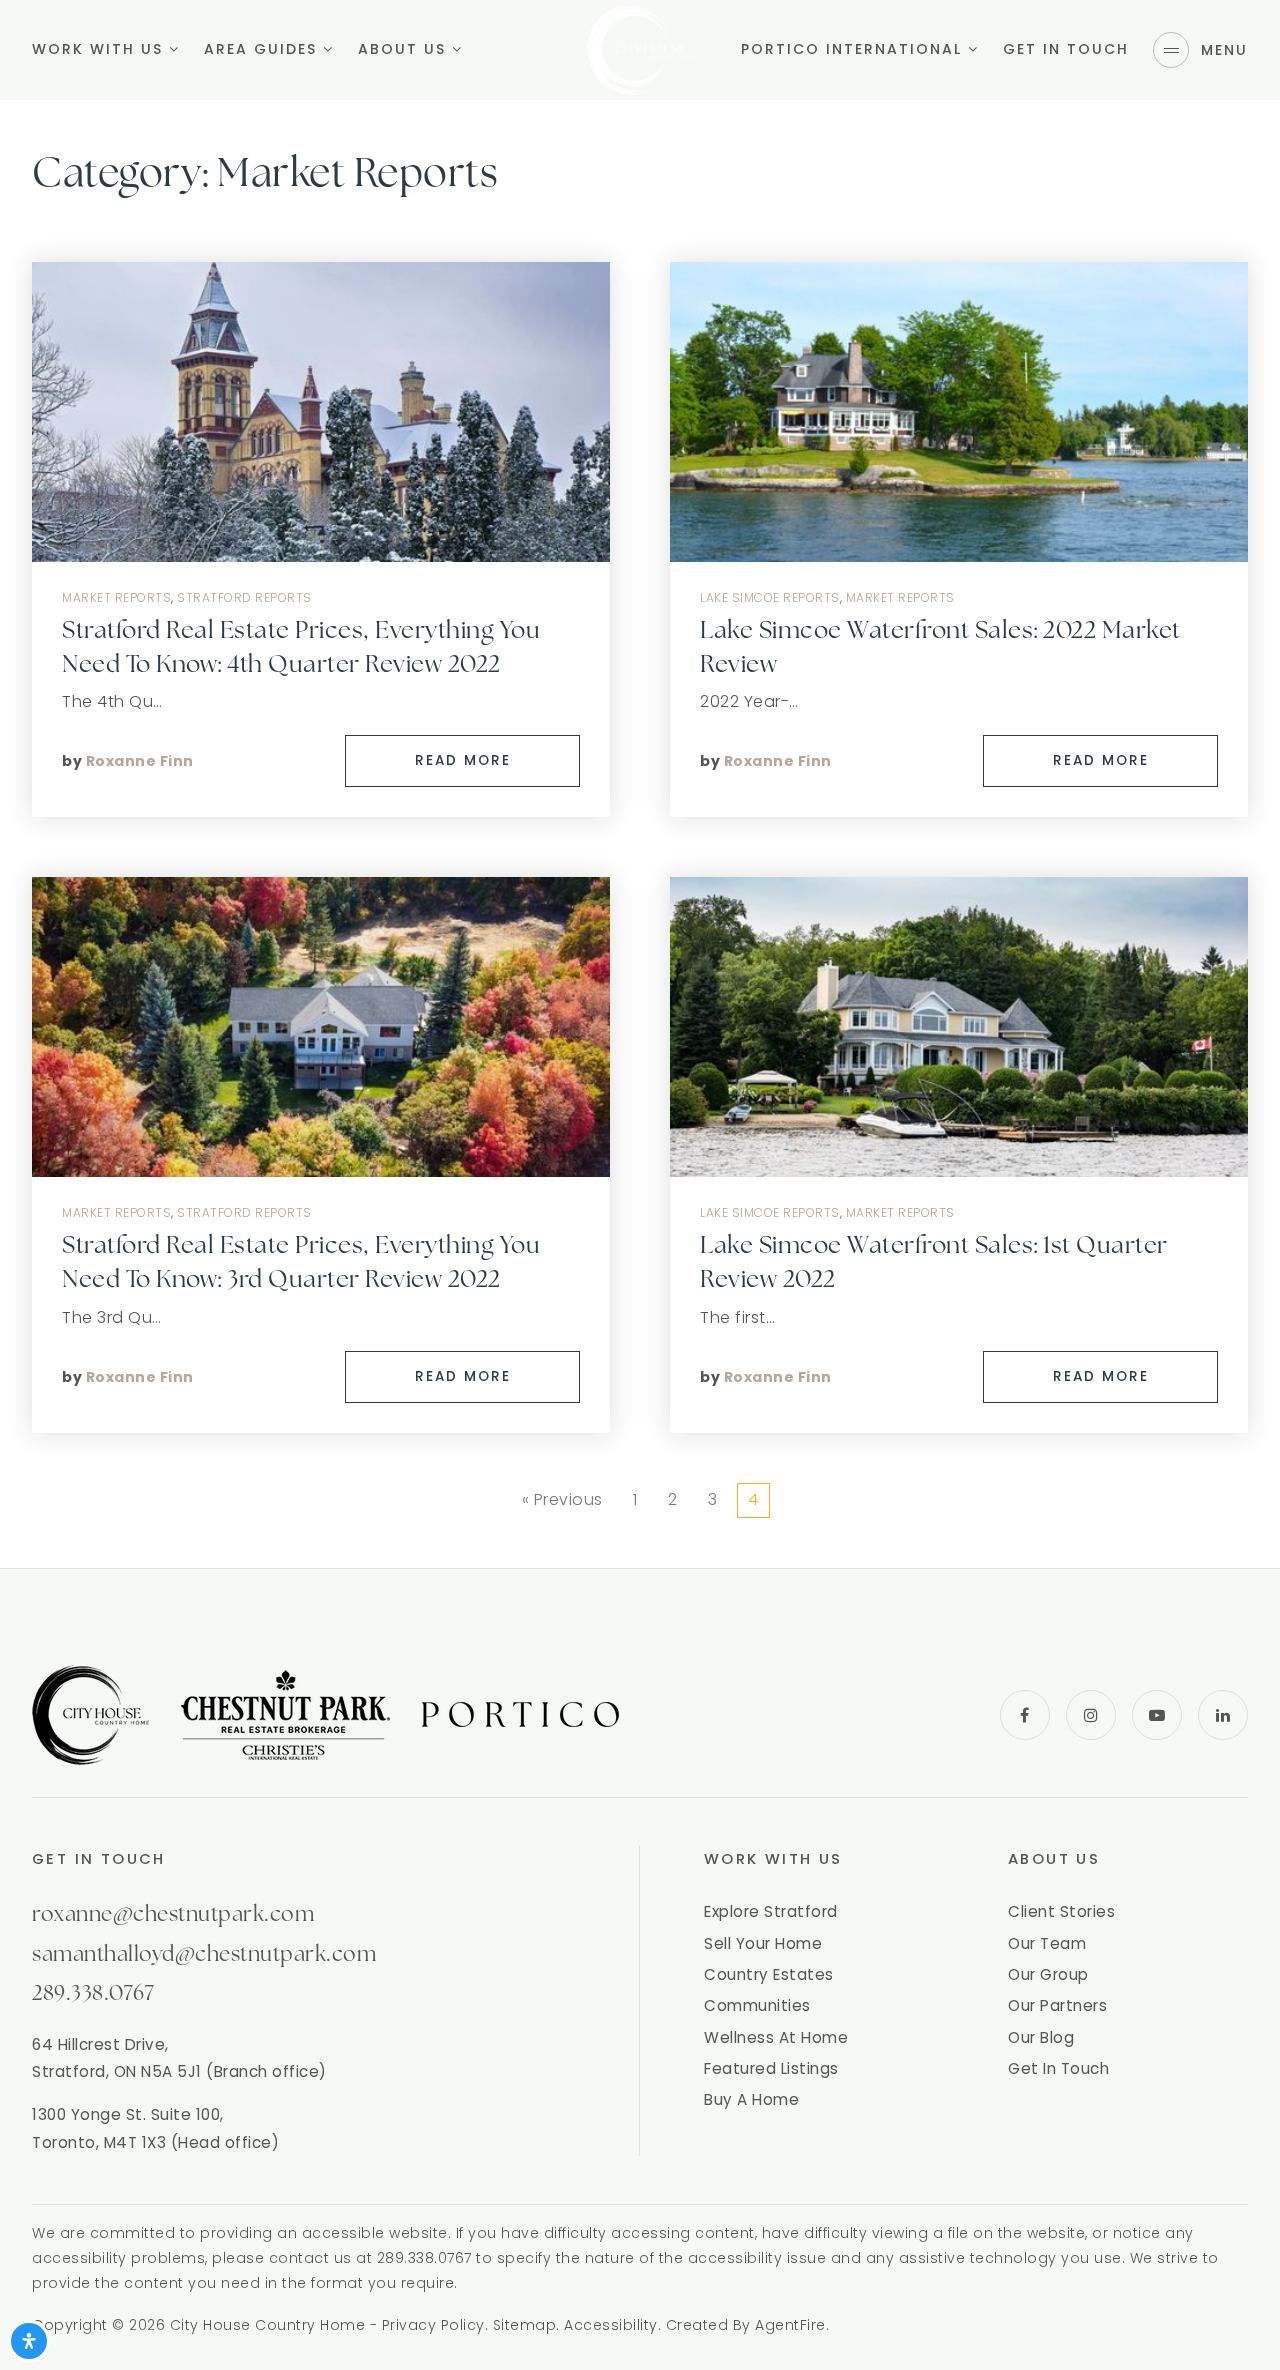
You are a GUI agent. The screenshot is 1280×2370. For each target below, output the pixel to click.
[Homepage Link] (639, 48)
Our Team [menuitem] (1047, 1943)
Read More (463, 760)
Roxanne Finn (140, 761)
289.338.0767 (93, 1994)
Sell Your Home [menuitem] (763, 1943)
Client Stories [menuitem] (1061, 1911)
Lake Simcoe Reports (770, 597)
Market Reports (116, 597)
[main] (640, 784)
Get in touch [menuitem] (1066, 49)
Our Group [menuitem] (1048, 1974)
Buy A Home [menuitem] (751, 2099)
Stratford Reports (244, 597)
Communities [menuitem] (757, 2005)
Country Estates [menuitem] (769, 1974)
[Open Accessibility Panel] (29, 2341)
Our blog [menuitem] (1041, 2037)
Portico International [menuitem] (854, 49)
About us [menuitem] (405, 49)
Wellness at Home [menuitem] (776, 2037)
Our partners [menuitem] (1057, 2005)
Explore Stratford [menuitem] (771, 1911)
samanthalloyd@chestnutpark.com (204, 1955)
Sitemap (525, 2325)
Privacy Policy (433, 2325)
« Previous (562, 1499)
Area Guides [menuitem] (263, 49)
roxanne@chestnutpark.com (173, 1915)
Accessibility (611, 2325)
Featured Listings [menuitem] (771, 2068)
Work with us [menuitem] (100, 49)
